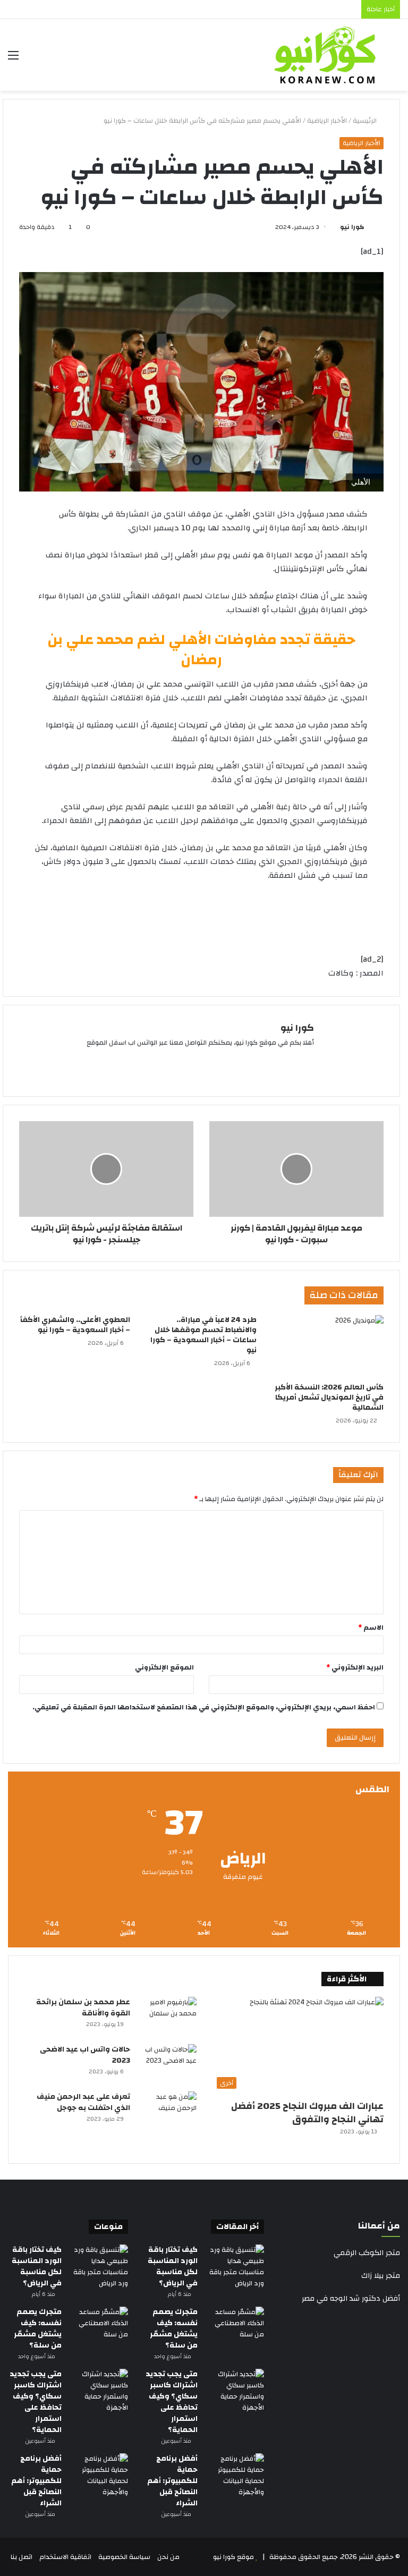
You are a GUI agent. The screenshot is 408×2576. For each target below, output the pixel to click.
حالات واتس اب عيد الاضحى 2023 (85, 2055)
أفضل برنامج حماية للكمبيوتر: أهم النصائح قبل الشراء (172, 2481)
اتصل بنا (22, 2557)
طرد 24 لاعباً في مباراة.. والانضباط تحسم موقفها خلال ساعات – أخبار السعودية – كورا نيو (203, 1335)
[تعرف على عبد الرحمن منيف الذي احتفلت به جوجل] (167, 2111)
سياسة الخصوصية (124, 2557)
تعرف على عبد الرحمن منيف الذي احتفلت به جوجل (83, 2102)
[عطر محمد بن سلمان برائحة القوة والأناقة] (167, 2017)
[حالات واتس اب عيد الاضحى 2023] (167, 2064)
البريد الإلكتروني (355, 1667)
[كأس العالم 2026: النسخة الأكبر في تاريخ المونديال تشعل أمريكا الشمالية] (328, 1346)
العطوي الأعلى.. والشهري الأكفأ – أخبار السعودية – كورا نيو (75, 1325)
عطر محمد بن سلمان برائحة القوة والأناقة (83, 2008)
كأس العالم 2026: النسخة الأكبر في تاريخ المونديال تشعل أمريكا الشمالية (329, 1397)
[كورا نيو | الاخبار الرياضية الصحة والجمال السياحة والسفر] (325, 55)
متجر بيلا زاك (381, 2276)
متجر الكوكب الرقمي (367, 2253)
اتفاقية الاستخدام (65, 2557)
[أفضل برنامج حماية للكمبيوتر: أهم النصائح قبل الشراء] (235, 2476)
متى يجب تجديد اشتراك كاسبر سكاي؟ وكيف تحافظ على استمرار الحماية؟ (172, 2402)
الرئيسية (365, 121)
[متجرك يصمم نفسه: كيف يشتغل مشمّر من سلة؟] (235, 2327)
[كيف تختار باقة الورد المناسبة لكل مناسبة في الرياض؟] (235, 2267)
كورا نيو (352, 227)
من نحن (168, 2557)
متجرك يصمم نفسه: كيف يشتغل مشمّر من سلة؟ (174, 2329)
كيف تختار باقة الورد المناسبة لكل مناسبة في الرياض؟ (173, 2266)
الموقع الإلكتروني (164, 1667)
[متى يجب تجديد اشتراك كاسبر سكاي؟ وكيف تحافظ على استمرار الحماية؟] (235, 2391)
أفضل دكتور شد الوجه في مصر (351, 2299)
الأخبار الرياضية (327, 121)
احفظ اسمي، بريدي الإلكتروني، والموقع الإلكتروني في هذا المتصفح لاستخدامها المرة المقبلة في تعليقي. (204, 1707)
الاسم (371, 1628)
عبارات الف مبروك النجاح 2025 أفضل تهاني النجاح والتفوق (307, 2113)
